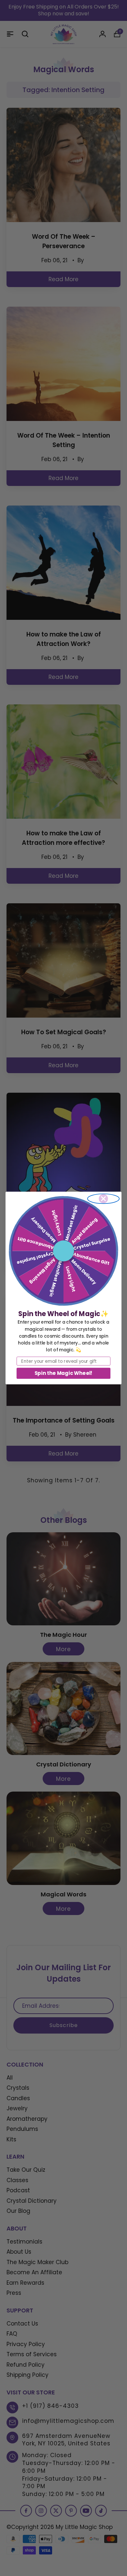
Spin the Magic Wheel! (63, 1373)
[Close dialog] (104, 1199)
